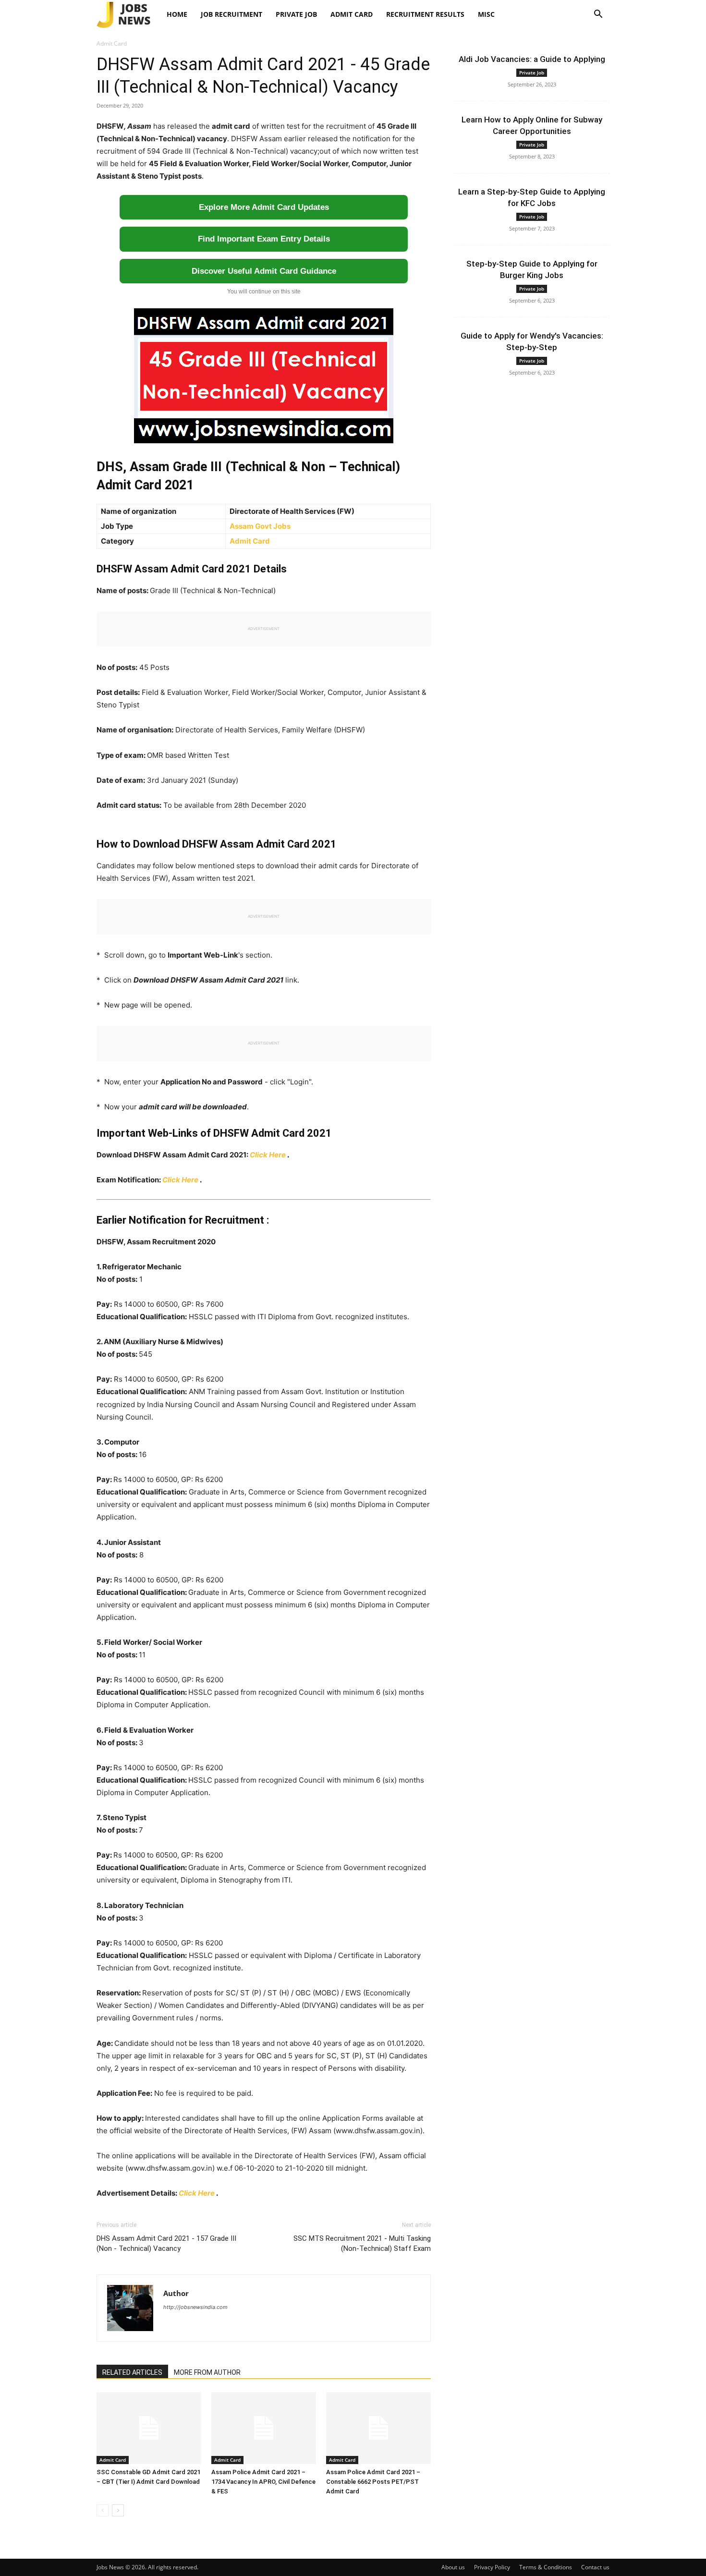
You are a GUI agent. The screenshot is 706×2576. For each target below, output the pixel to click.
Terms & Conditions (546, 2567)
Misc (486, 14)
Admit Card (352, 14)
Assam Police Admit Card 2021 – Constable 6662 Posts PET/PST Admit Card (373, 2482)
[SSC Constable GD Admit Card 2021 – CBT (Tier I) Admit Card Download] (149, 2428)
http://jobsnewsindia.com (195, 2307)
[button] (598, 15)
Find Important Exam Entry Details (264, 239)
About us (453, 2567)
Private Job (296, 14)
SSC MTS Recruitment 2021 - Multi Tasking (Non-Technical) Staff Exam (362, 2243)
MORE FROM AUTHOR (207, 2372)
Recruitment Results (425, 14)
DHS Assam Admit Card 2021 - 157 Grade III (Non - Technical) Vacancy (166, 2243)
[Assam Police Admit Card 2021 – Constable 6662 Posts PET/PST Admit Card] (378, 2428)
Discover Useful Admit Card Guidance (264, 271)
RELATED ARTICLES (132, 2372)
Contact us (595, 2567)
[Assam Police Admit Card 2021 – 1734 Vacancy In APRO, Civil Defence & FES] (264, 2428)
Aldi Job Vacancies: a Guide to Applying (532, 59)
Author (176, 2293)
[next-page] (118, 2510)
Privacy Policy (492, 2567)
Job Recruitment (231, 14)
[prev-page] (103, 2510)
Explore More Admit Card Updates (264, 207)
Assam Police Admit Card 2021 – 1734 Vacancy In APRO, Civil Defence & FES (263, 2482)
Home (177, 14)
